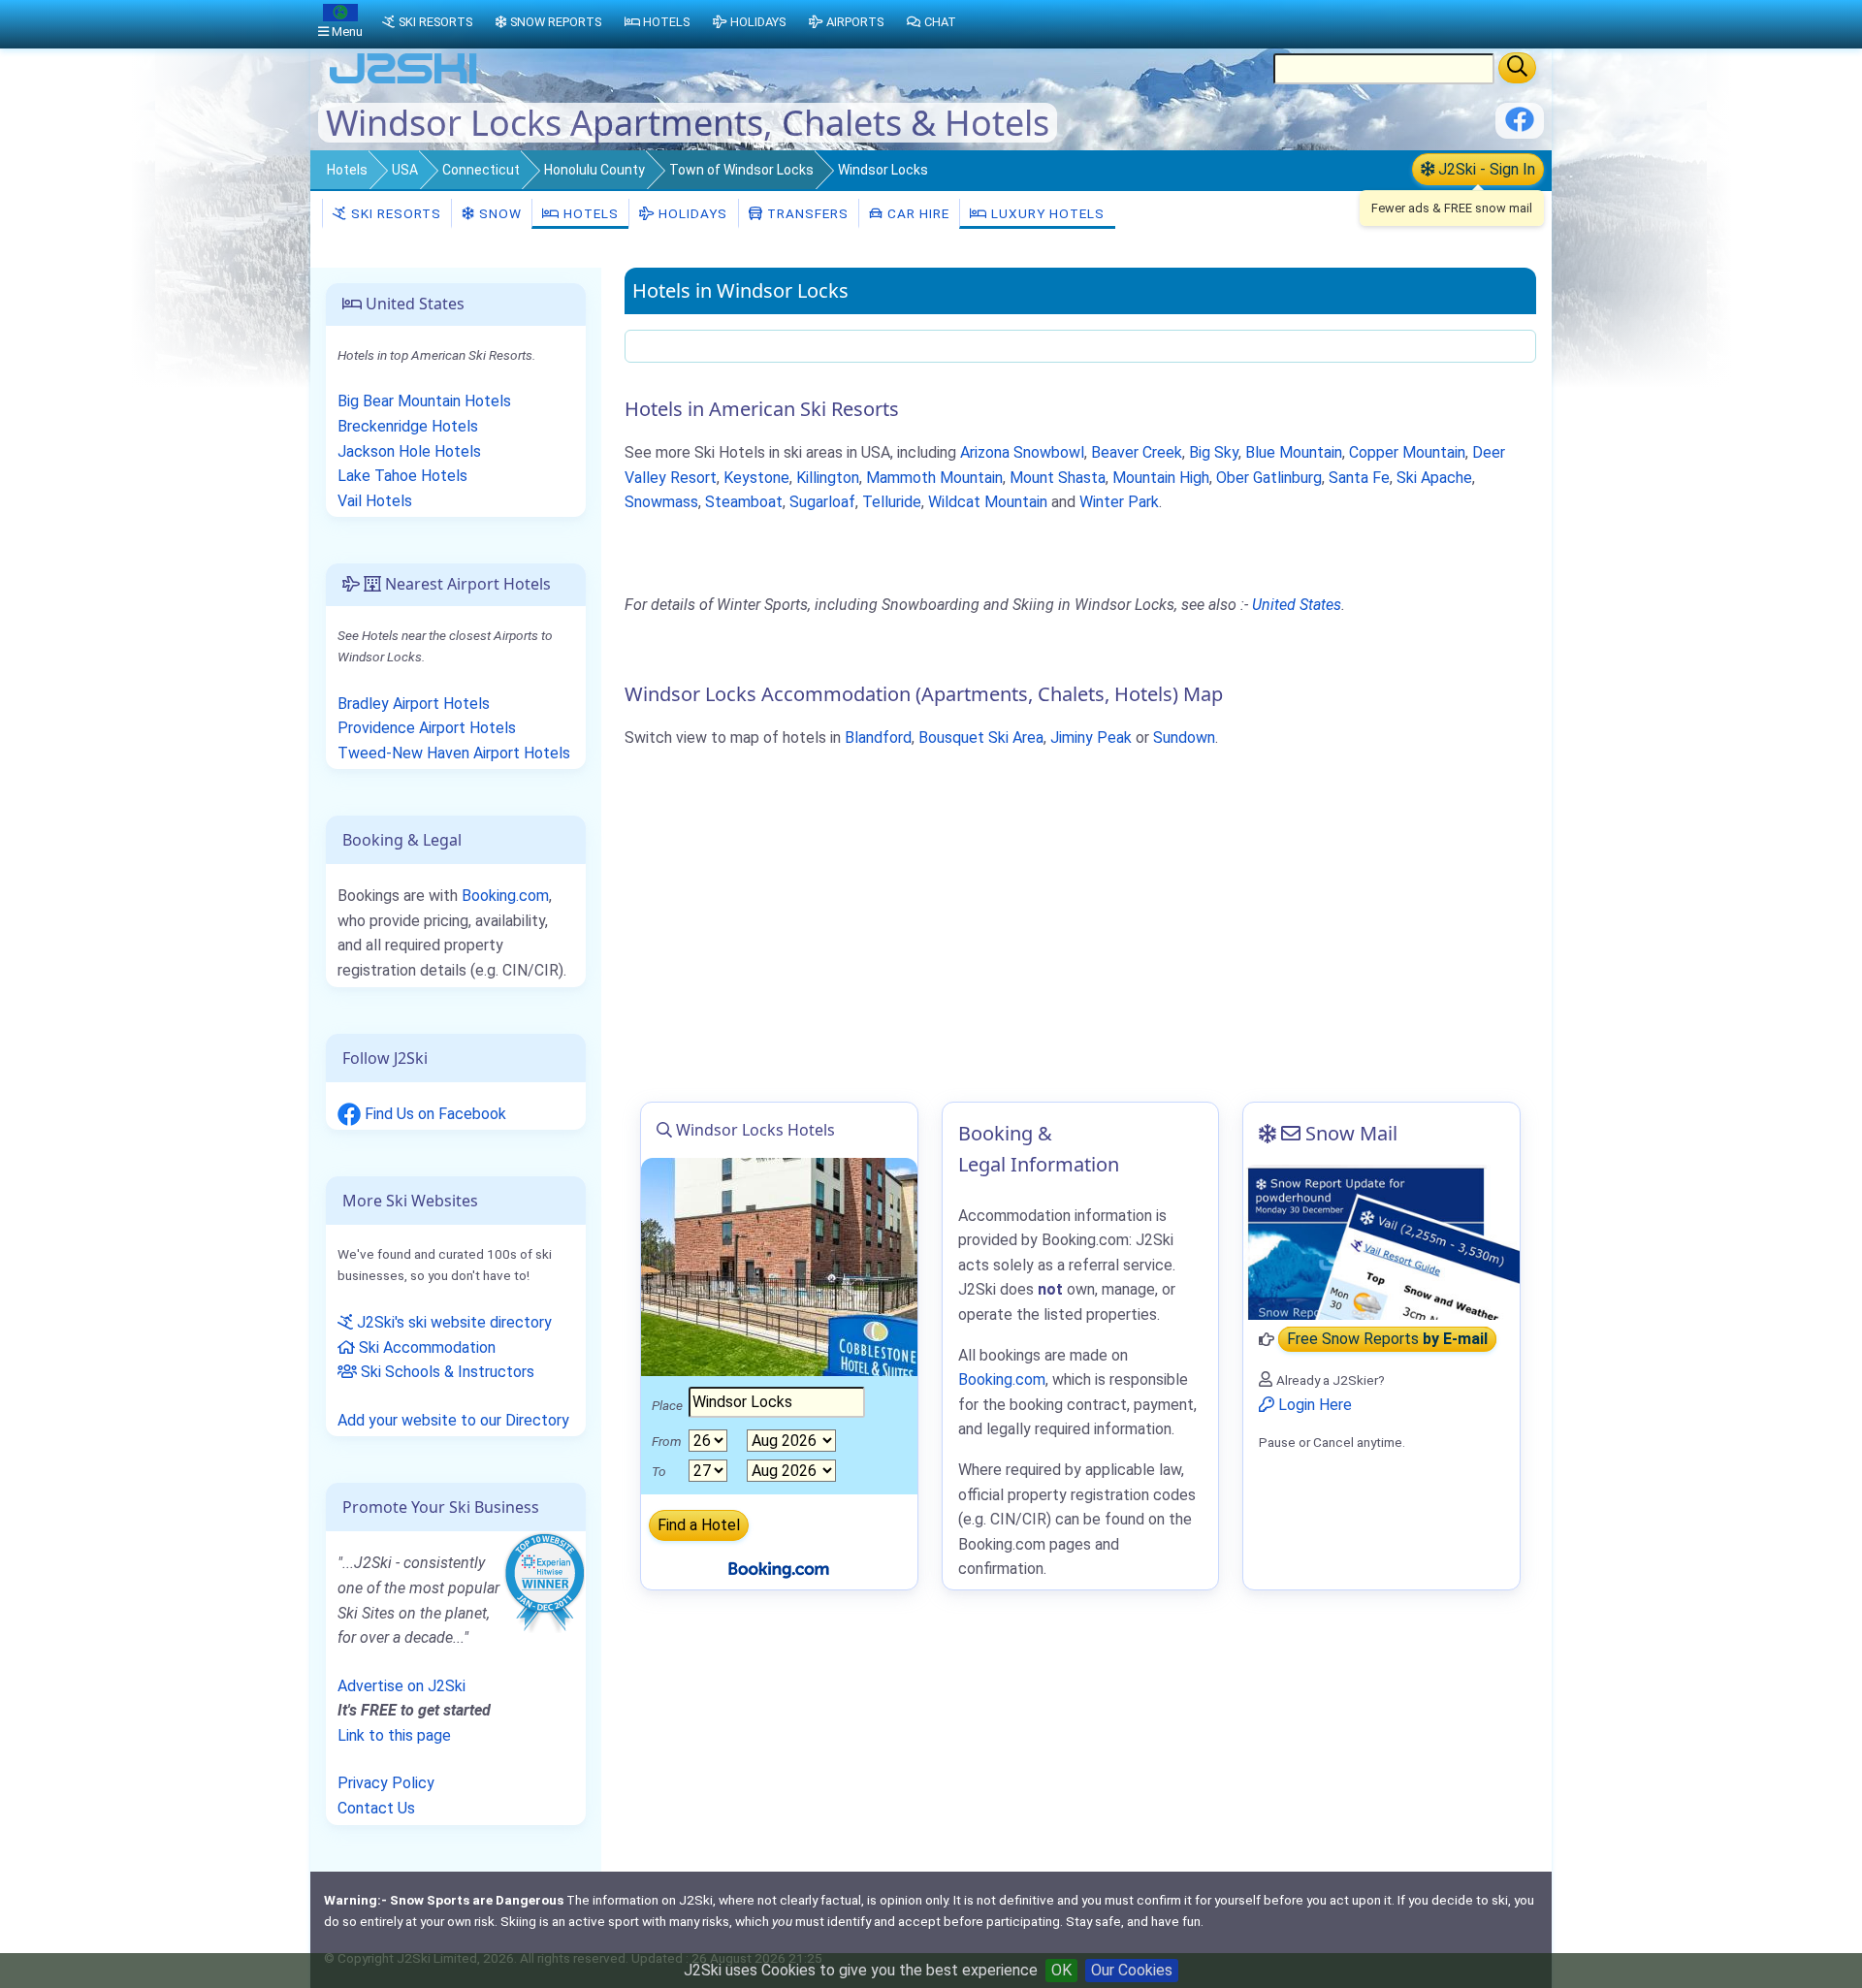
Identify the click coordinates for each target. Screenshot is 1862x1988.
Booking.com (505, 896)
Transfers (806, 213)
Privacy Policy (386, 1783)
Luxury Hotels (1046, 213)
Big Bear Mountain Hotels (424, 401)
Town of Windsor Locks (741, 170)
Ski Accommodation (425, 1347)
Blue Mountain (1294, 452)
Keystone (756, 478)
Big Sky (1214, 452)
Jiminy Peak (1091, 737)
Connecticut (481, 170)
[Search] (1517, 68)
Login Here (1313, 1405)
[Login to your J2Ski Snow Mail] (1381, 1242)
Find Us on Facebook (433, 1114)
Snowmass (661, 502)
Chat (940, 22)
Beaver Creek (1137, 452)
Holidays (691, 213)
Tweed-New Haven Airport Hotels (454, 753)
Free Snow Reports (1387, 1340)
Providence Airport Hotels (427, 728)
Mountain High (1161, 478)
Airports (855, 22)
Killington (828, 478)
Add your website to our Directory (453, 1420)
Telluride (892, 502)
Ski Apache (1434, 478)
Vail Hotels (375, 501)
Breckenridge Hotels (408, 426)
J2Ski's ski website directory (452, 1322)
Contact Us (376, 1808)
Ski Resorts (394, 213)
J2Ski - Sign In (1485, 169)
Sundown (1184, 737)
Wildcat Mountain (988, 502)
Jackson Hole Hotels (409, 451)
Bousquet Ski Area (981, 737)
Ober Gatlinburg (1269, 478)
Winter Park (1119, 502)
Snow (498, 213)
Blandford (878, 737)
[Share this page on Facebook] (1520, 127)
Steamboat (744, 502)
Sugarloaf (822, 502)
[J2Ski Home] (403, 82)
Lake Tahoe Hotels (402, 476)
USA (405, 170)
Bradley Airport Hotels (414, 704)
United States (1297, 605)
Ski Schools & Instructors (446, 1372)
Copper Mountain (1407, 452)
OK (1061, 1970)
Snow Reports (556, 22)
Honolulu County (594, 170)
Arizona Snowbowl (1022, 452)
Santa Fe (1359, 478)
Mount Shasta (1058, 478)
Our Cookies (1132, 1970)
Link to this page (394, 1735)
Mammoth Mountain (934, 478)
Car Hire (916, 213)
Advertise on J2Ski (401, 1686)
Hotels (347, 170)
